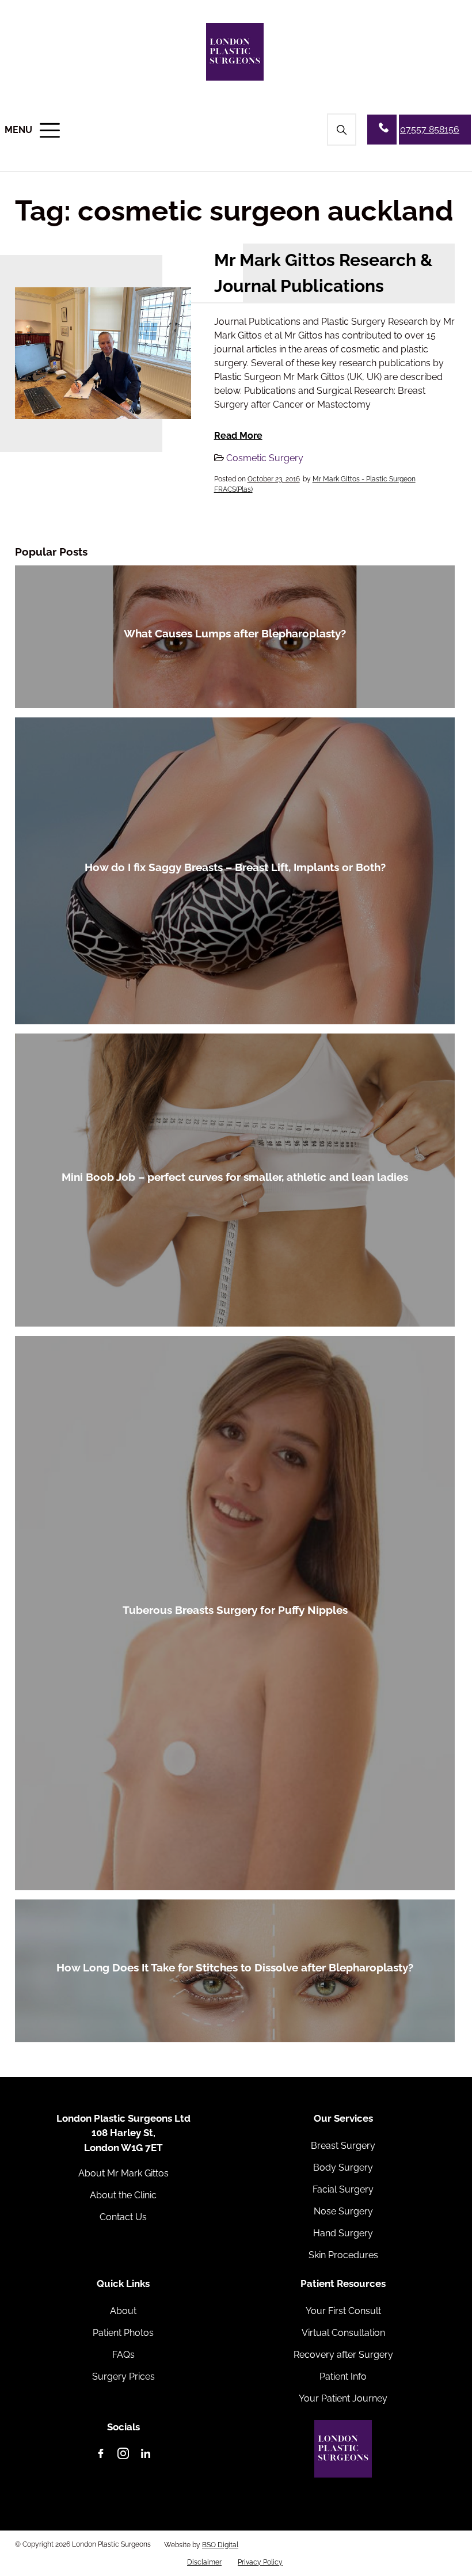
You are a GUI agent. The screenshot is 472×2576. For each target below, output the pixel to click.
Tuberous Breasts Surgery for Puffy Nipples (235, 1610)
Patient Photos (123, 2333)
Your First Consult (343, 2311)
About (123, 2311)
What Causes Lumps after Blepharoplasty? (235, 633)
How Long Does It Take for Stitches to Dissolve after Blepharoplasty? (235, 1967)
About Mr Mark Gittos (123, 2173)
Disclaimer (204, 2562)
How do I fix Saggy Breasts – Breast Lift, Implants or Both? (235, 867)
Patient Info (343, 2376)
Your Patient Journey (343, 2398)
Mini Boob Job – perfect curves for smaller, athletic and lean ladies (235, 1177)
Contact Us (123, 2217)
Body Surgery (343, 2167)
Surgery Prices (123, 2376)
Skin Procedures (343, 2255)
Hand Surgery (343, 2233)
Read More (238, 436)
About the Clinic (123, 2195)
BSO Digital (220, 2545)
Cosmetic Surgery (265, 458)
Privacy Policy (260, 2562)
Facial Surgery (343, 2189)
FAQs (123, 2355)
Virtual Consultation (343, 2333)
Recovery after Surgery (343, 2355)
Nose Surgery (343, 2211)
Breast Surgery (343, 2146)
